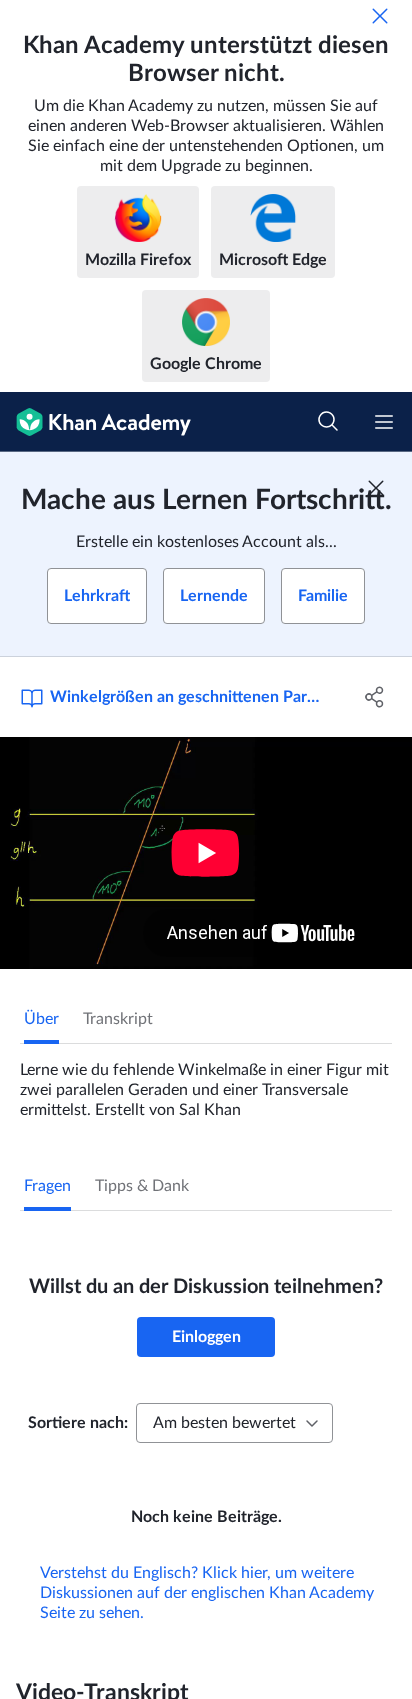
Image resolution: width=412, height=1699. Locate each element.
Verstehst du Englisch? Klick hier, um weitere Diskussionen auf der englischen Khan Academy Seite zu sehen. (207, 1593)
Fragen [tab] (47, 1186)
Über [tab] (41, 1019)
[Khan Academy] (95, 422)
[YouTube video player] (206, 853)
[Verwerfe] (380, 16)
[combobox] (234, 1423)
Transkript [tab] (118, 1019)
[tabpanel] (206, 1082)
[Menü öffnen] (384, 422)
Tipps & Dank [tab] (142, 1186)
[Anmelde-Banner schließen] (376, 488)
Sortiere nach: (78, 1423)
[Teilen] (374, 697)
